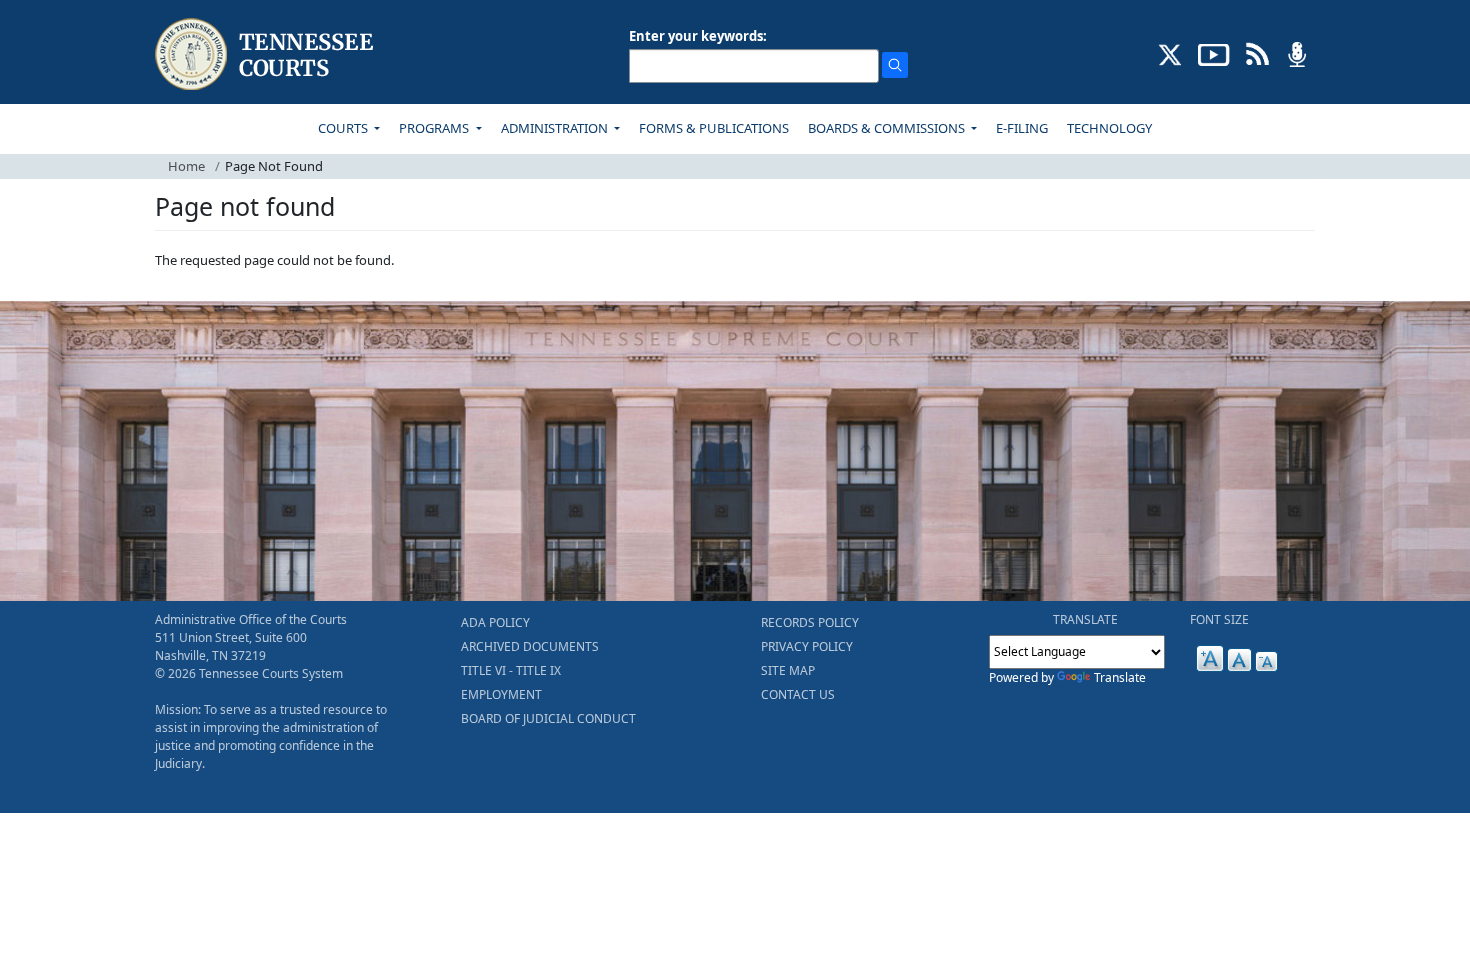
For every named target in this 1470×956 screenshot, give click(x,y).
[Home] (266, 54)
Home (186, 166)
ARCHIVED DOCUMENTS (530, 646)
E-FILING (1022, 128)
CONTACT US (798, 694)
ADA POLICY (495, 622)
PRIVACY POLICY (807, 646)
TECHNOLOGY (1109, 128)
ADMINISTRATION (556, 128)
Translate (1120, 677)
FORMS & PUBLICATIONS (714, 128)
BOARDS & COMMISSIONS (888, 128)
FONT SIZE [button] (1219, 619)
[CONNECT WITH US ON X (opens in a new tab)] (1170, 53)
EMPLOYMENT (501, 694)
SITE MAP (788, 670)
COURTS (344, 128)
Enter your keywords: (698, 36)
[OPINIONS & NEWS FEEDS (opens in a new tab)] (1257, 53)
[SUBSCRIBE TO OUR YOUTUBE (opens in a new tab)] (1214, 53)
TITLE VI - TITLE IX (511, 670)
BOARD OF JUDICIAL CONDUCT (548, 718)
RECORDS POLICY (810, 622)
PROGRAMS (435, 128)
